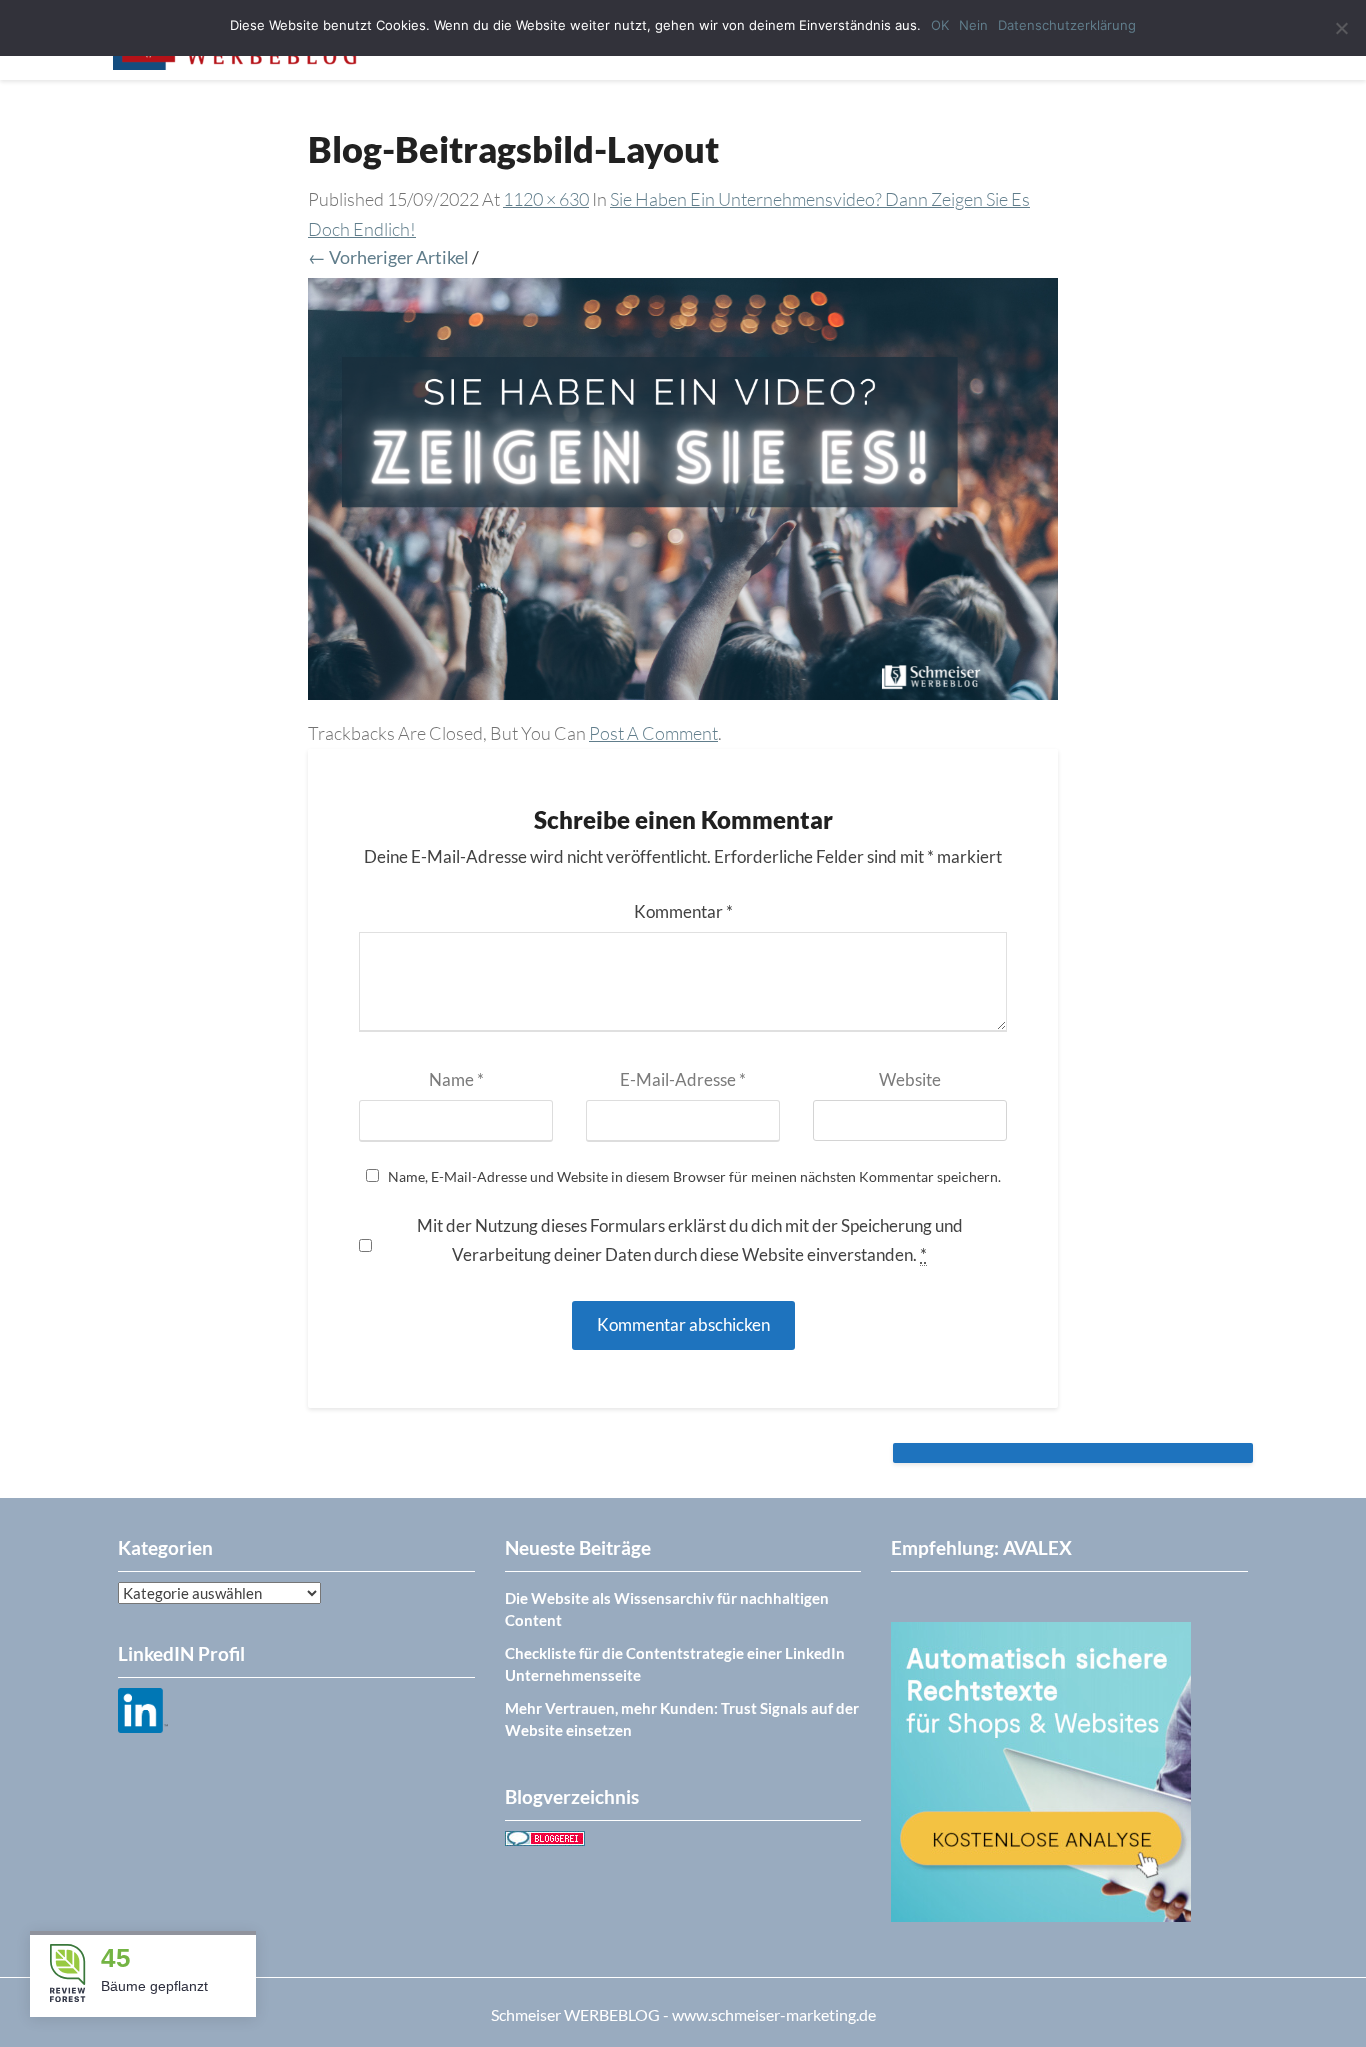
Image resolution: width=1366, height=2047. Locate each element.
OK (940, 25)
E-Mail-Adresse (683, 1079)
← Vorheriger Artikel (388, 257)
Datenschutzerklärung (1067, 25)
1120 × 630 (546, 199)
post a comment (653, 733)
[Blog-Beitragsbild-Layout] (683, 496)
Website (910, 1079)
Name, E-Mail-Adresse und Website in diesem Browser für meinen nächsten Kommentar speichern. (694, 1177)
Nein (973, 25)
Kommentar (683, 911)
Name (456, 1079)
